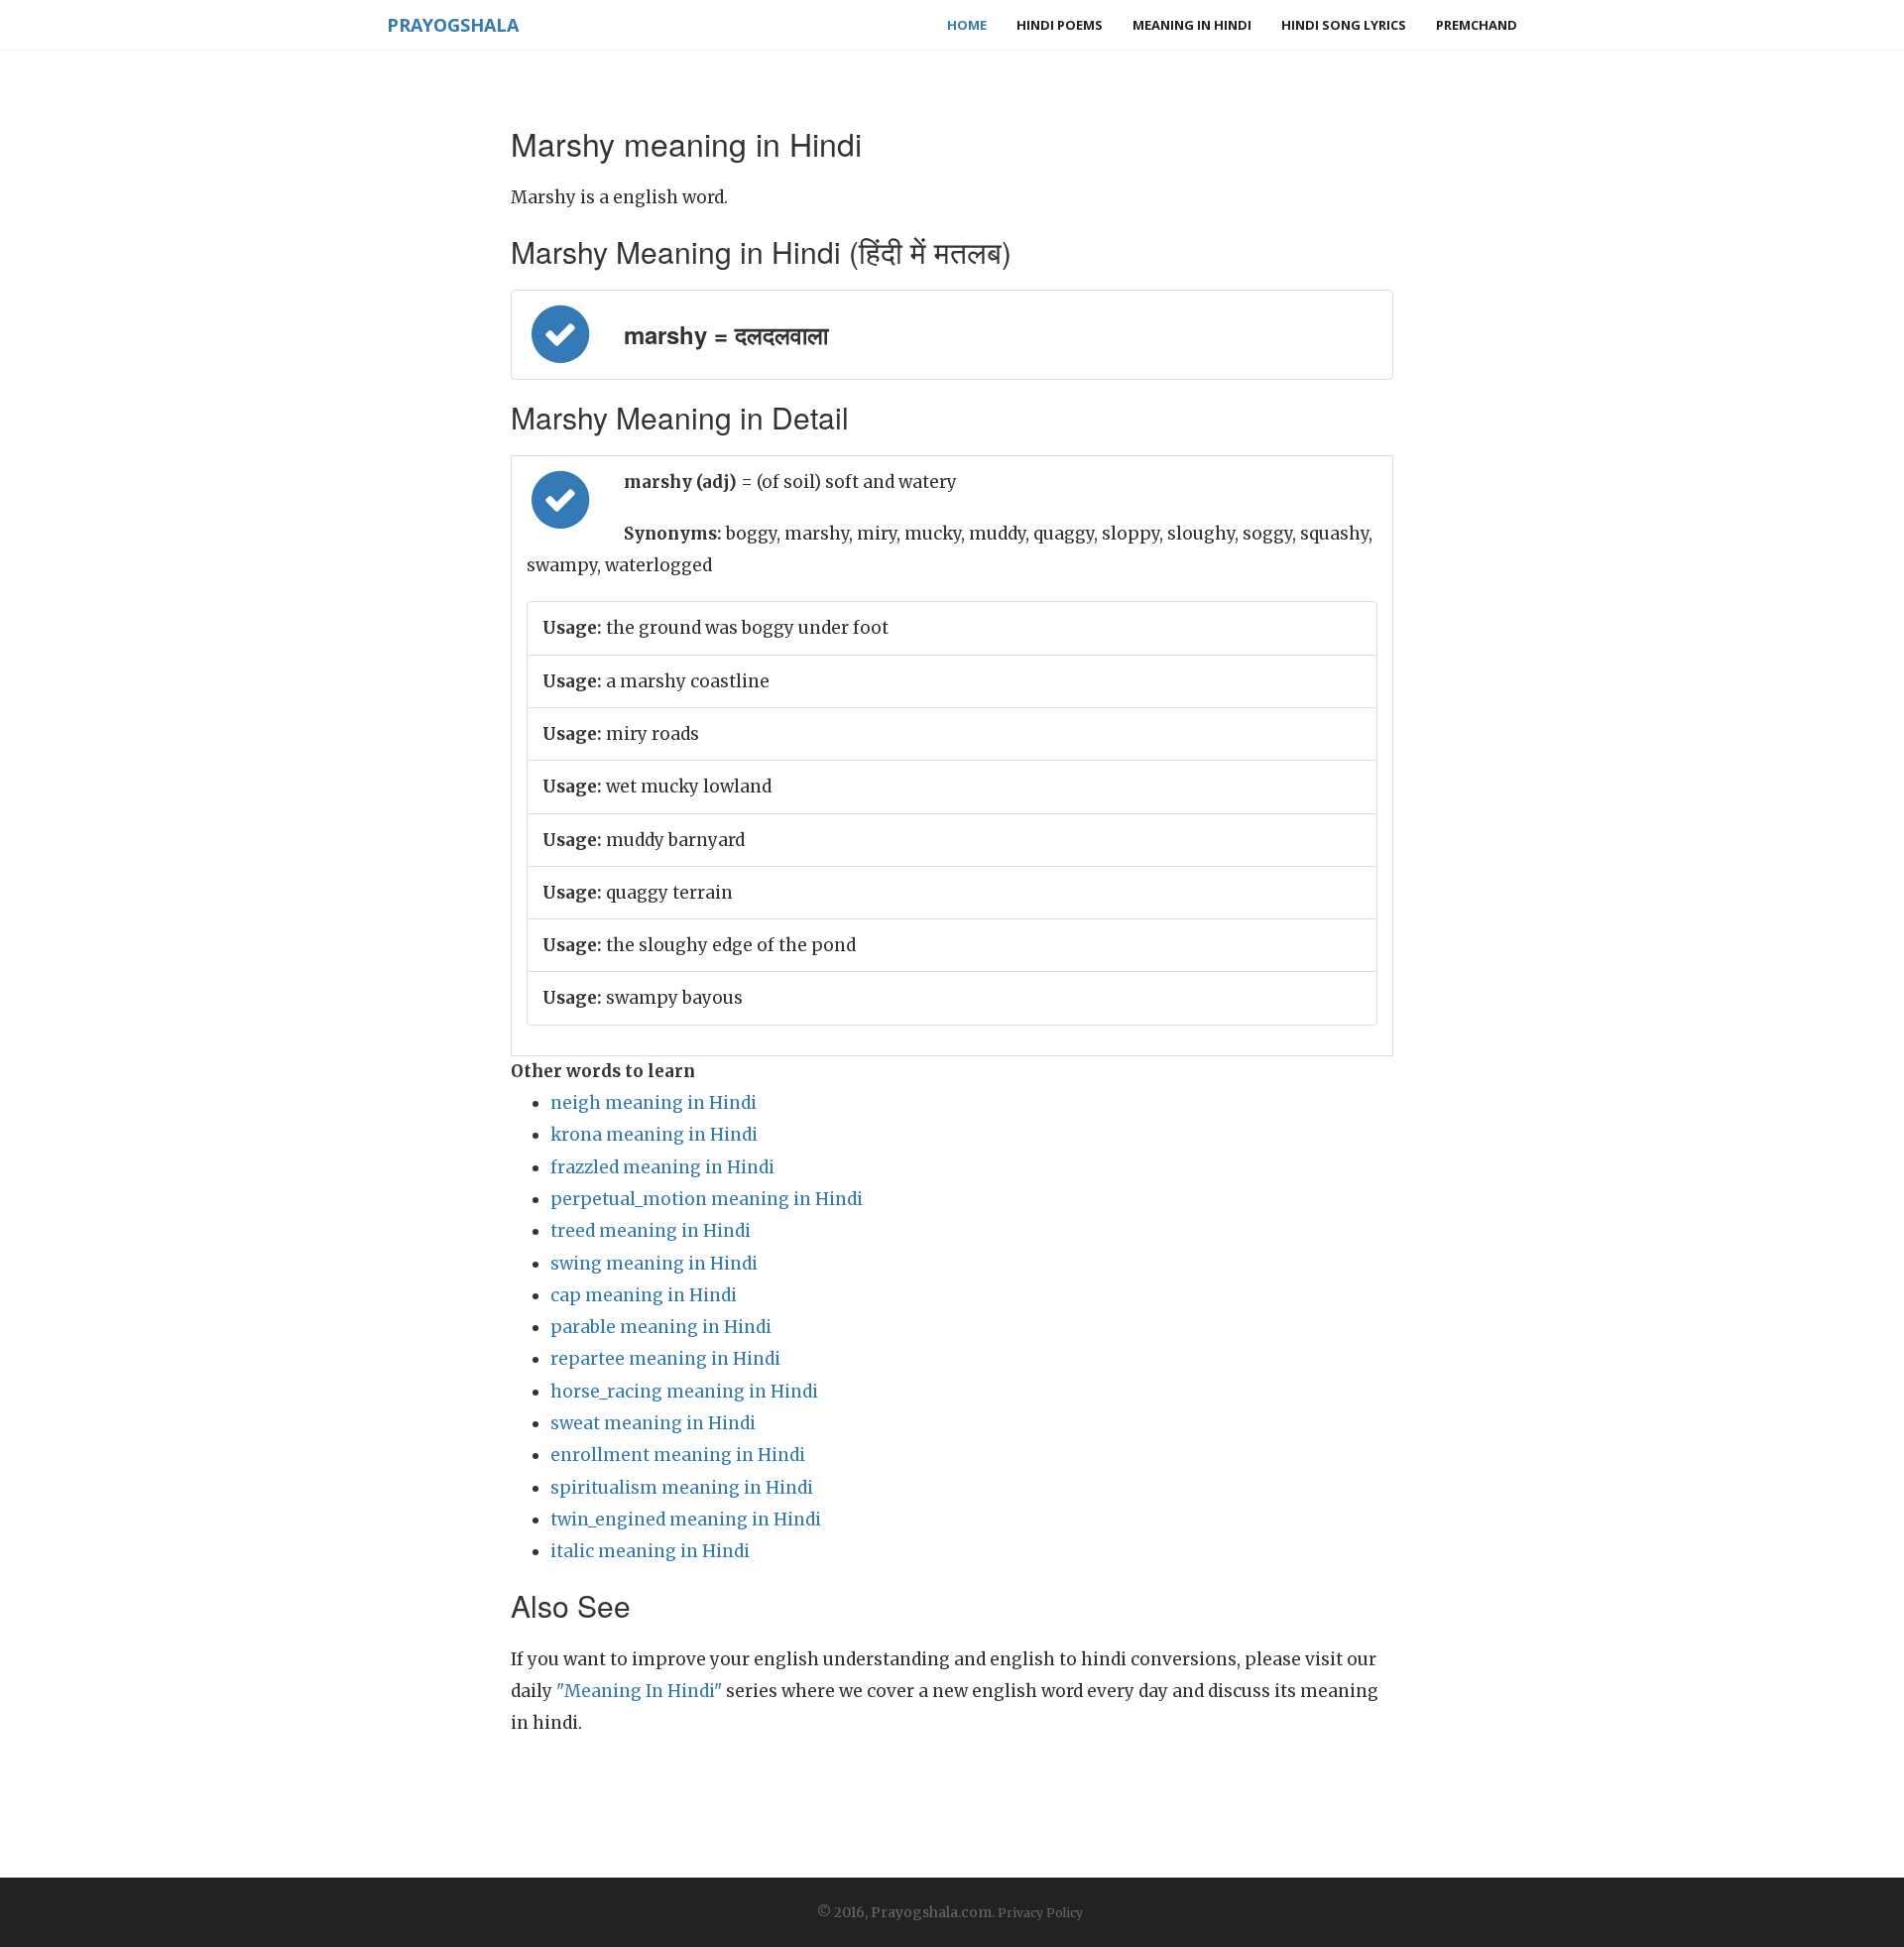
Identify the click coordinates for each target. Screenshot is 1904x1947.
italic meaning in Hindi (650, 1551)
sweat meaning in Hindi (653, 1423)
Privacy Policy (1040, 1913)
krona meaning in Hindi (654, 1135)
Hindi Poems (1060, 25)
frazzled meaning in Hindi (662, 1167)
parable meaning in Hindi (661, 1327)
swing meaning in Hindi (654, 1264)
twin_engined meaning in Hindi (686, 1520)
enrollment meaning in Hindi (678, 1455)
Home (967, 25)
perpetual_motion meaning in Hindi (707, 1199)
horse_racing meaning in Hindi (684, 1392)
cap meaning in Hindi (644, 1295)
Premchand (1477, 25)
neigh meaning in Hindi (654, 1103)
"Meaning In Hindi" (639, 1691)
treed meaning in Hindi (651, 1231)
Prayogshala (453, 25)
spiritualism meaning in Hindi (682, 1488)
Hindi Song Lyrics (1344, 25)
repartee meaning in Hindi (665, 1359)
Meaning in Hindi (1192, 25)
